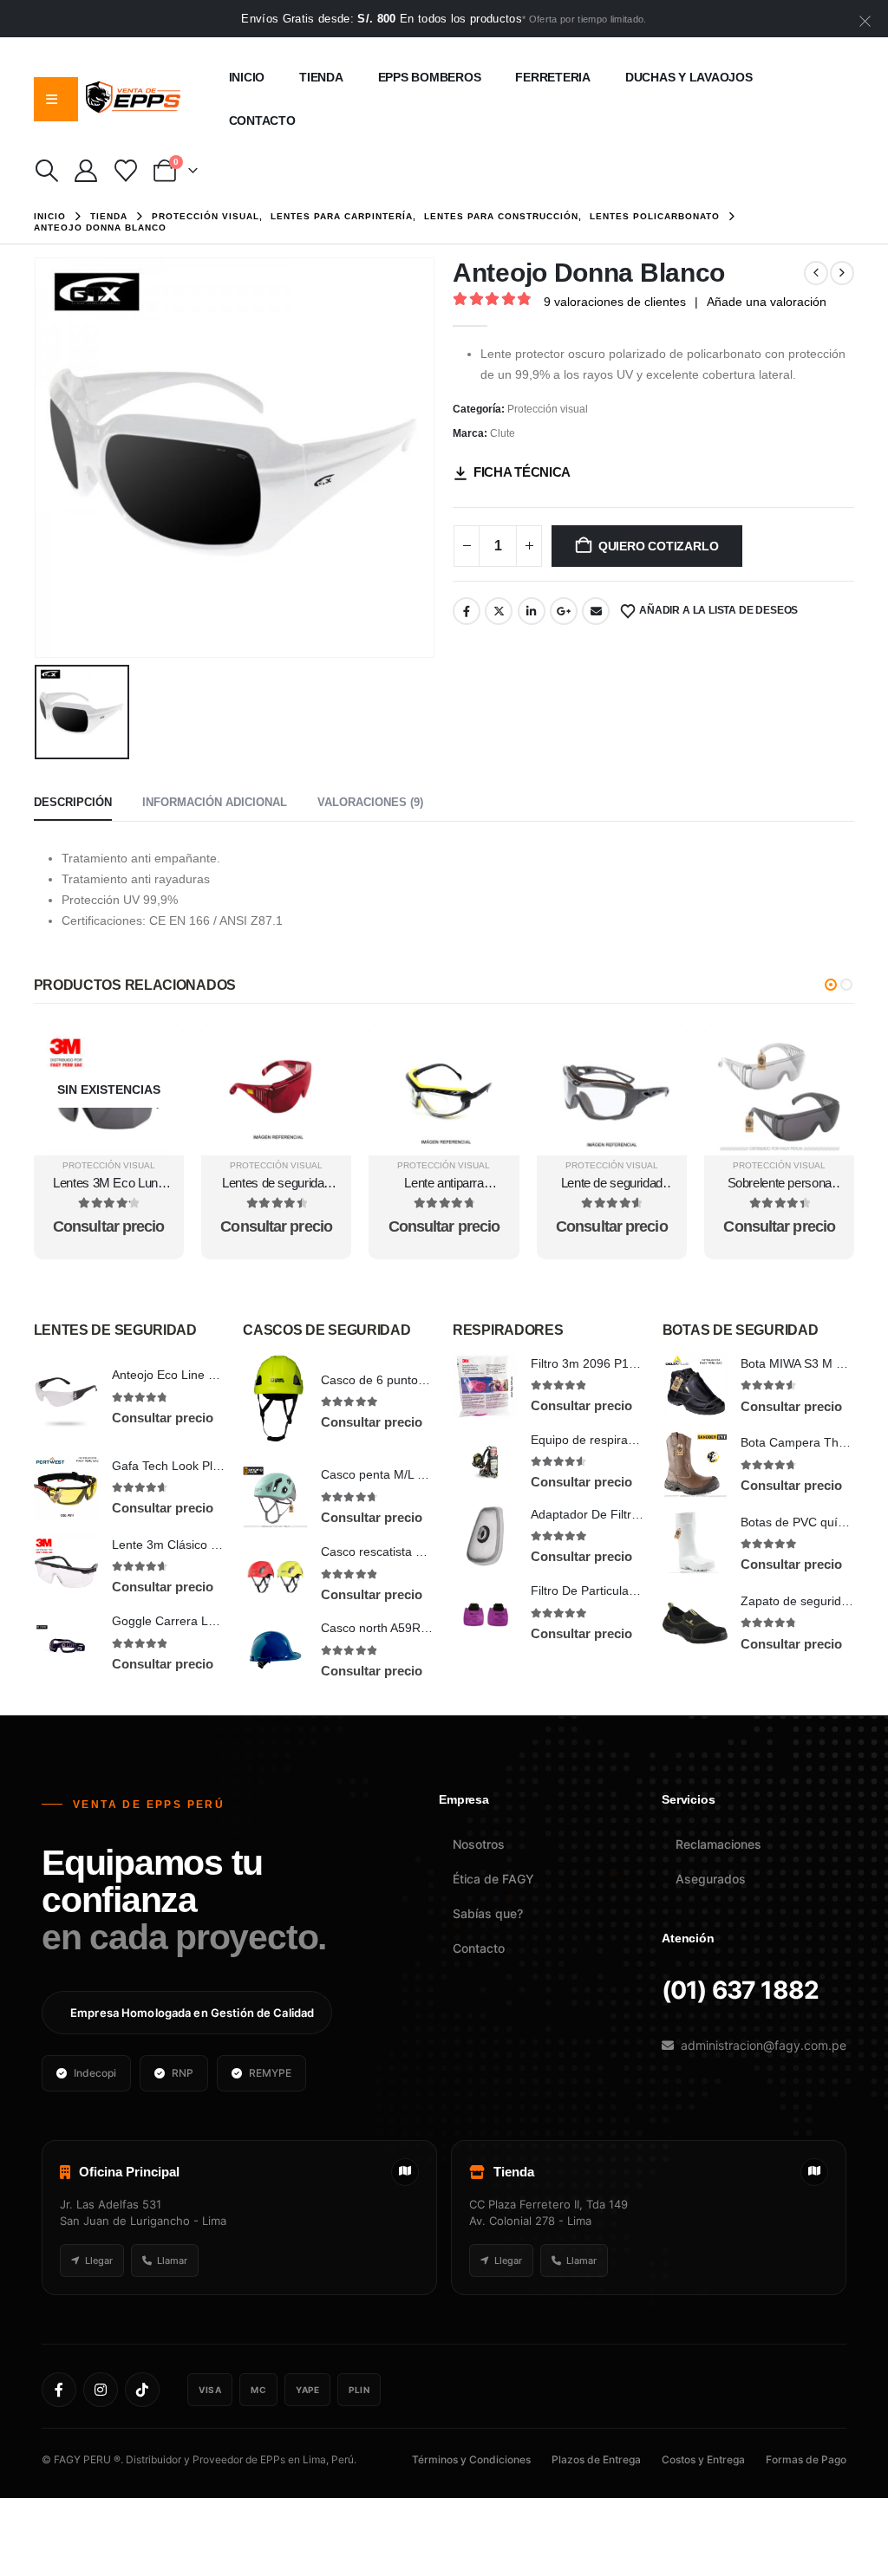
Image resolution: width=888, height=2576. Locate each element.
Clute (503, 433)
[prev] (816, 273)
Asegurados (711, 1879)
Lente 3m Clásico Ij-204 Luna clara (208, 1545)
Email (596, 611)
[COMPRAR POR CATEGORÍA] (51, 99)
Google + (564, 611)
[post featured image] (66, 1397)
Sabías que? (488, 1913)
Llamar (172, 2261)
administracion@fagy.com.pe (764, 2045)
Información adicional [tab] (215, 802)
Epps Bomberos (430, 77)
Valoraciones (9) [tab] (370, 802)
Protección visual (548, 409)
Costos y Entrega (703, 2459)
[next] (842, 273)
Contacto (262, 120)
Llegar (99, 2261)
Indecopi (95, 2073)
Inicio (247, 77)
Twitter (499, 611)
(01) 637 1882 (740, 1990)
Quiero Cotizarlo (659, 546)
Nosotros (479, 1844)
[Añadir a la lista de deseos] (153, 1094)
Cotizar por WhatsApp (109, 1040)
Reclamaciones (718, 1844)
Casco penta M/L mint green (398, 1474)
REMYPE (270, 2073)
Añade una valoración (767, 302)
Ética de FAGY (493, 1879)
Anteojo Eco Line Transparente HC (207, 1375)
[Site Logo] (133, 99)
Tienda (321, 77)
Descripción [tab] (73, 802)
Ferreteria (553, 77)
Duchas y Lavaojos (689, 77)
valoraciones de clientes (615, 302)
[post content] (109, 1090)
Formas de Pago (806, 2459)
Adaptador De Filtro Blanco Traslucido (635, 1514)
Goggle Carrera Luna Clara (187, 1621)
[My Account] (86, 171)
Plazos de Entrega (596, 2459)
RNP (183, 2073)
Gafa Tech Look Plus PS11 (185, 1466)
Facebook (467, 611)
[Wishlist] (125, 171)
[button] (47, 171)
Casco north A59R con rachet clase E (423, 1628)
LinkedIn (532, 611)
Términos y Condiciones (471, 2459)
